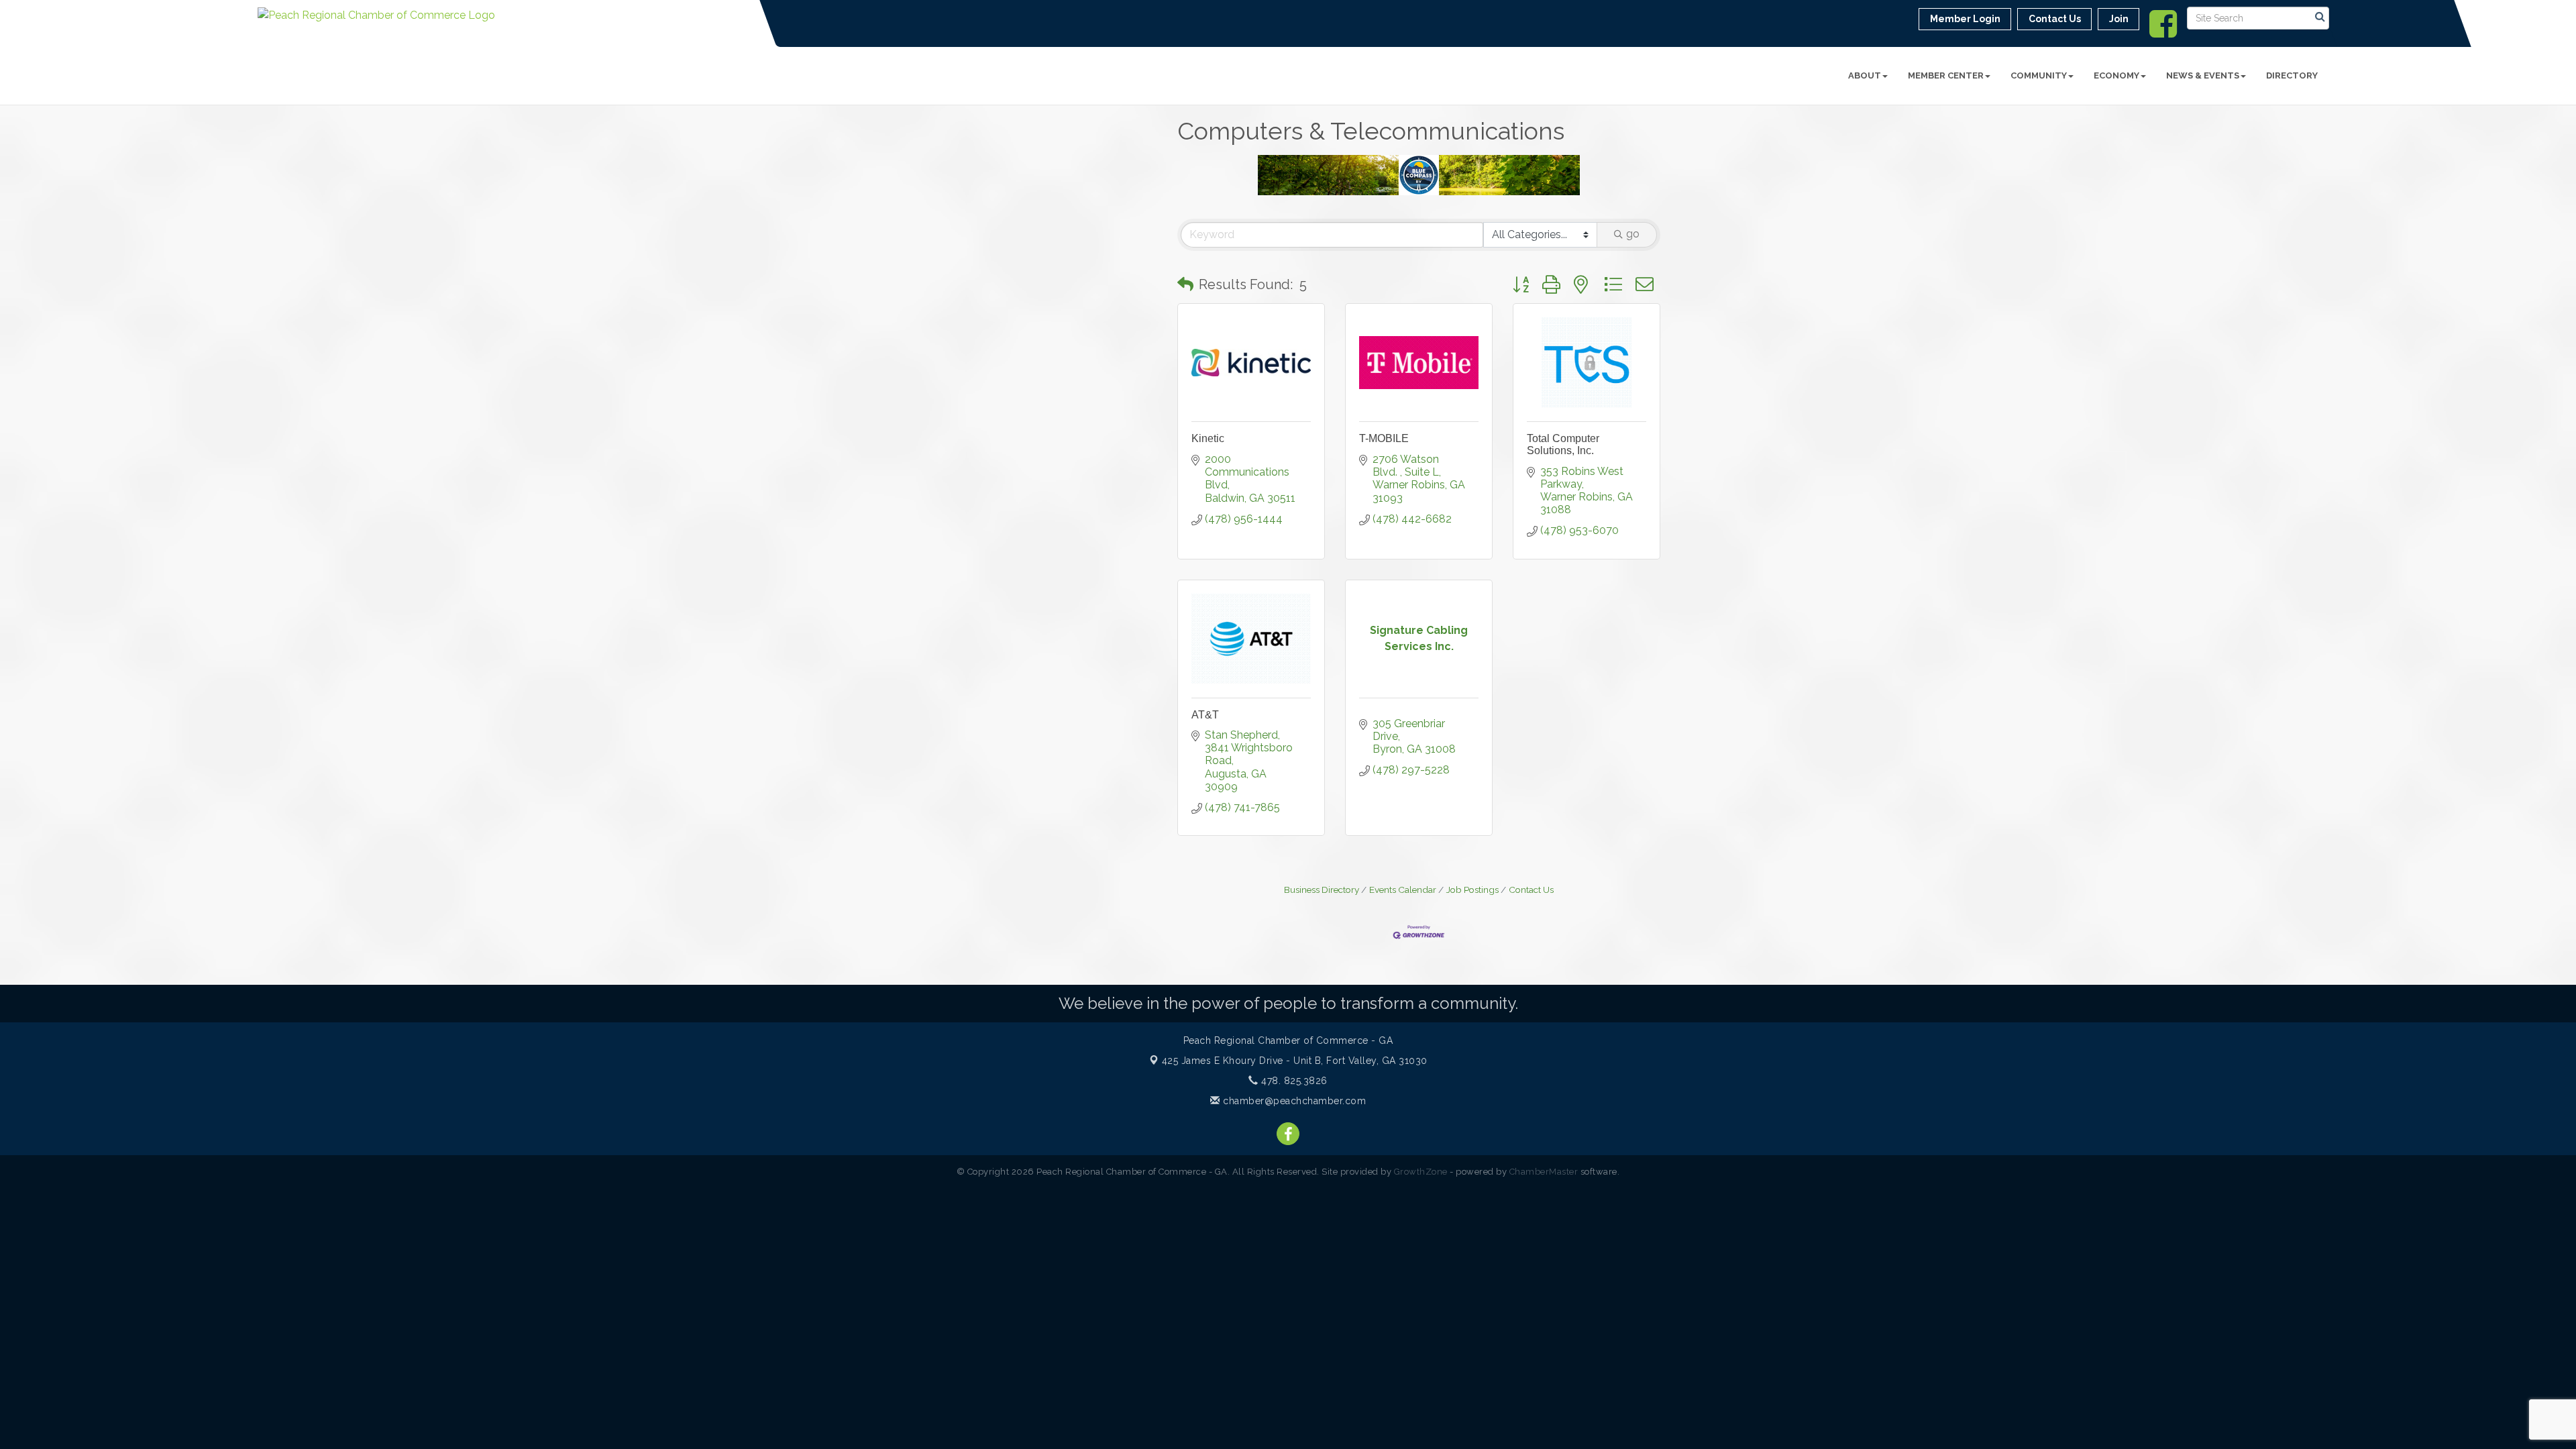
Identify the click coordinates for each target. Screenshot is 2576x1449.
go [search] (1633, 234)
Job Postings (1472, 890)
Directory (2292, 75)
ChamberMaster (1544, 1172)
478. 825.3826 (1293, 1081)
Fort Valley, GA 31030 (1295, 1061)
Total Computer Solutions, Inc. (1563, 444)
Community (2039, 75)
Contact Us (1531, 890)
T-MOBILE (1384, 438)
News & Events (2203, 75)
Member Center (1946, 75)
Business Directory (1322, 890)
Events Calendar (1403, 890)
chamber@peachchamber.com (1293, 1101)
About (1865, 75)
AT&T (1205, 715)
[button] (1185, 284)
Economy (2116, 75)
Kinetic (1208, 438)
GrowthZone (1421, 1172)
